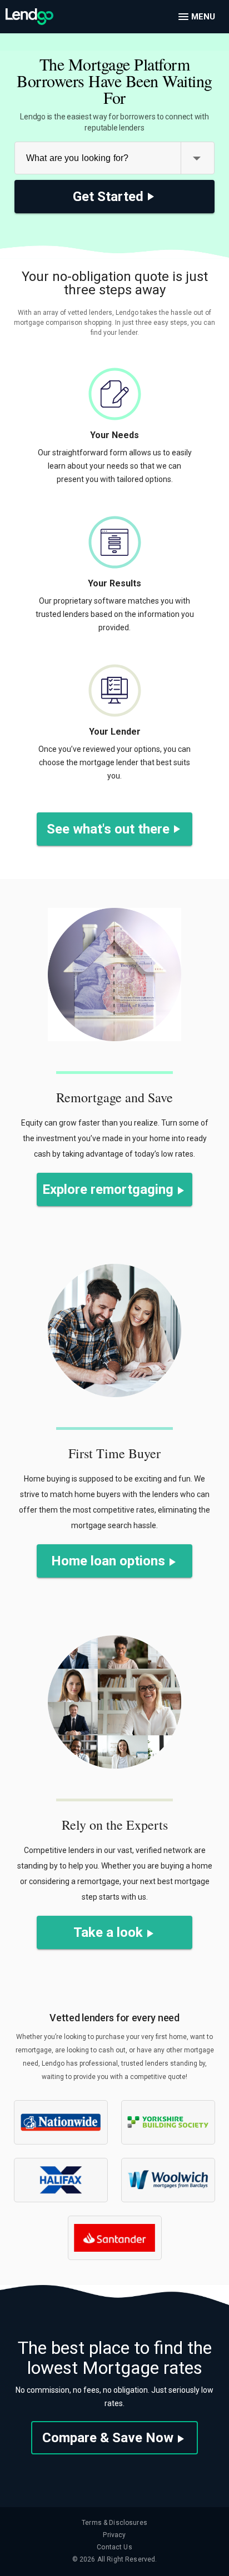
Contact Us (114, 2547)
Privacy (114, 2535)
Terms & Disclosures (114, 2523)
